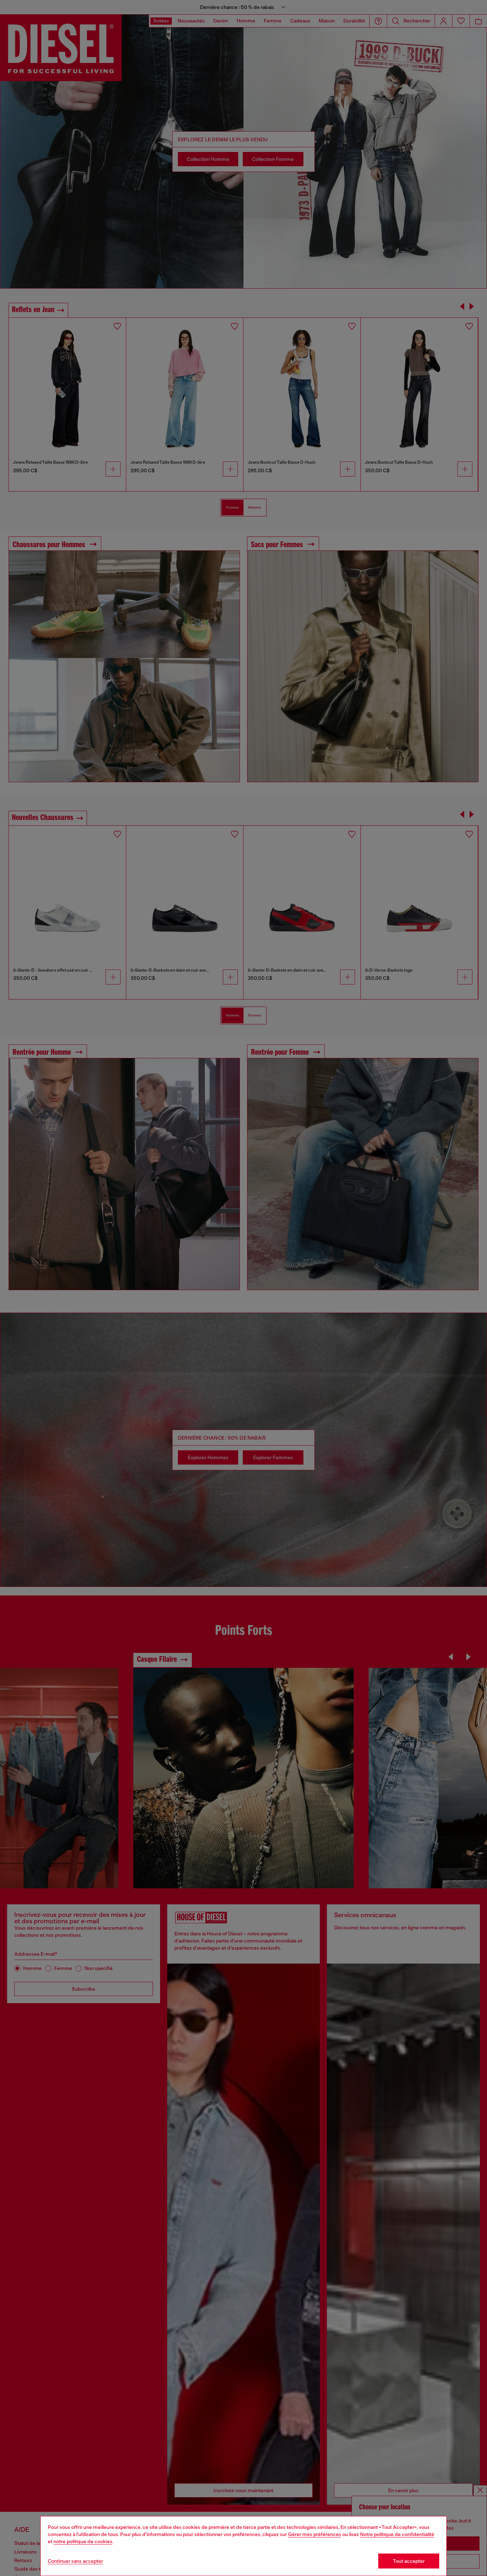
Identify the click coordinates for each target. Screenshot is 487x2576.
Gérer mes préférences (315, 2534)
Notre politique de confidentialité (397, 2534)
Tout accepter (409, 2561)
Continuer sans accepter (75, 2561)
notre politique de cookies (83, 2541)
